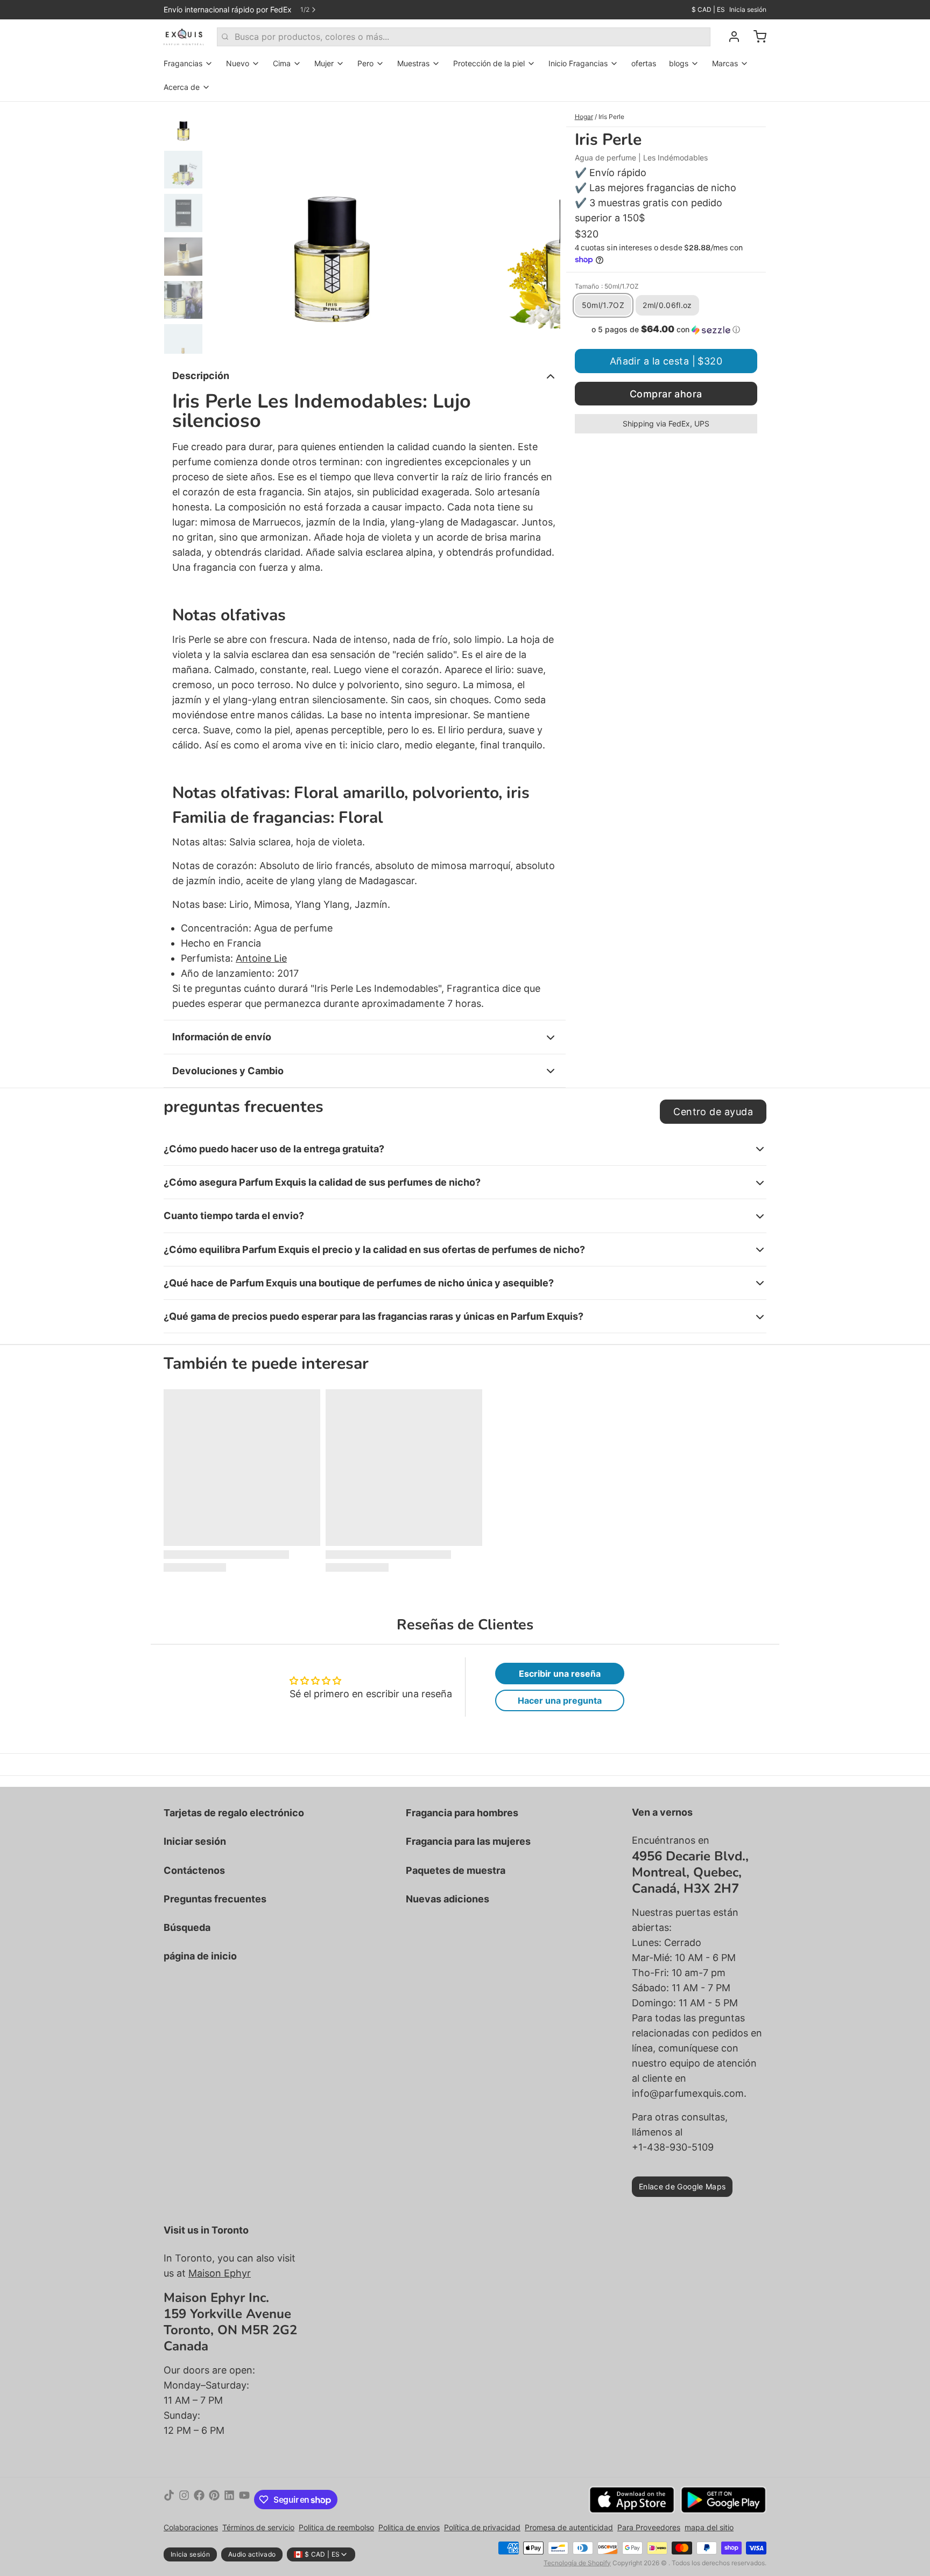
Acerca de (182, 87)
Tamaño (607, 286)
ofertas (644, 63)
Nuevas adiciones (448, 1899)
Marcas (725, 63)
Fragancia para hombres (462, 1813)
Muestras (413, 63)
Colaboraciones (191, 2527)
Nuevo (238, 63)
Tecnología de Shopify (577, 2563)
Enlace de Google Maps (682, 2186)
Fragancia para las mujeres (468, 1841)
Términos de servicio (258, 2527)
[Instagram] (184, 2500)
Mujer (324, 63)
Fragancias (183, 63)
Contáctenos (194, 1870)
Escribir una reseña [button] (560, 1674)
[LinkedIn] (229, 2500)
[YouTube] (244, 2500)
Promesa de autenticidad (569, 2527)
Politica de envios (409, 2527)
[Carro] (756, 37)
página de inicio (200, 1956)
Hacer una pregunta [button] (560, 1700)
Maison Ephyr (220, 2273)
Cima (282, 63)
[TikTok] (169, 2500)
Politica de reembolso (336, 2527)
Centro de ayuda (713, 1112)
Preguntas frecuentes (215, 1899)
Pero (365, 63)
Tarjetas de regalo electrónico (234, 1813)
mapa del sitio (709, 2527)
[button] (666, 330)
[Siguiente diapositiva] (544, 228)
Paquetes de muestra (456, 1870)
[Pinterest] (214, 2500)
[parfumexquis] (184, 37)
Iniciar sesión (195, 1841)
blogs (679, 63)
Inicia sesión (748, 9)
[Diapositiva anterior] (225, 228)
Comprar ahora (666, 394)
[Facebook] (199, 2500)
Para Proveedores (649, 2527)
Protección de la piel (489, 63)
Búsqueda (187, 1927)
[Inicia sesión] (730, 37)
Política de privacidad (482, 2527)
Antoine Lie (261, 958)
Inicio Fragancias (578, 63)
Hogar (584, 117)
